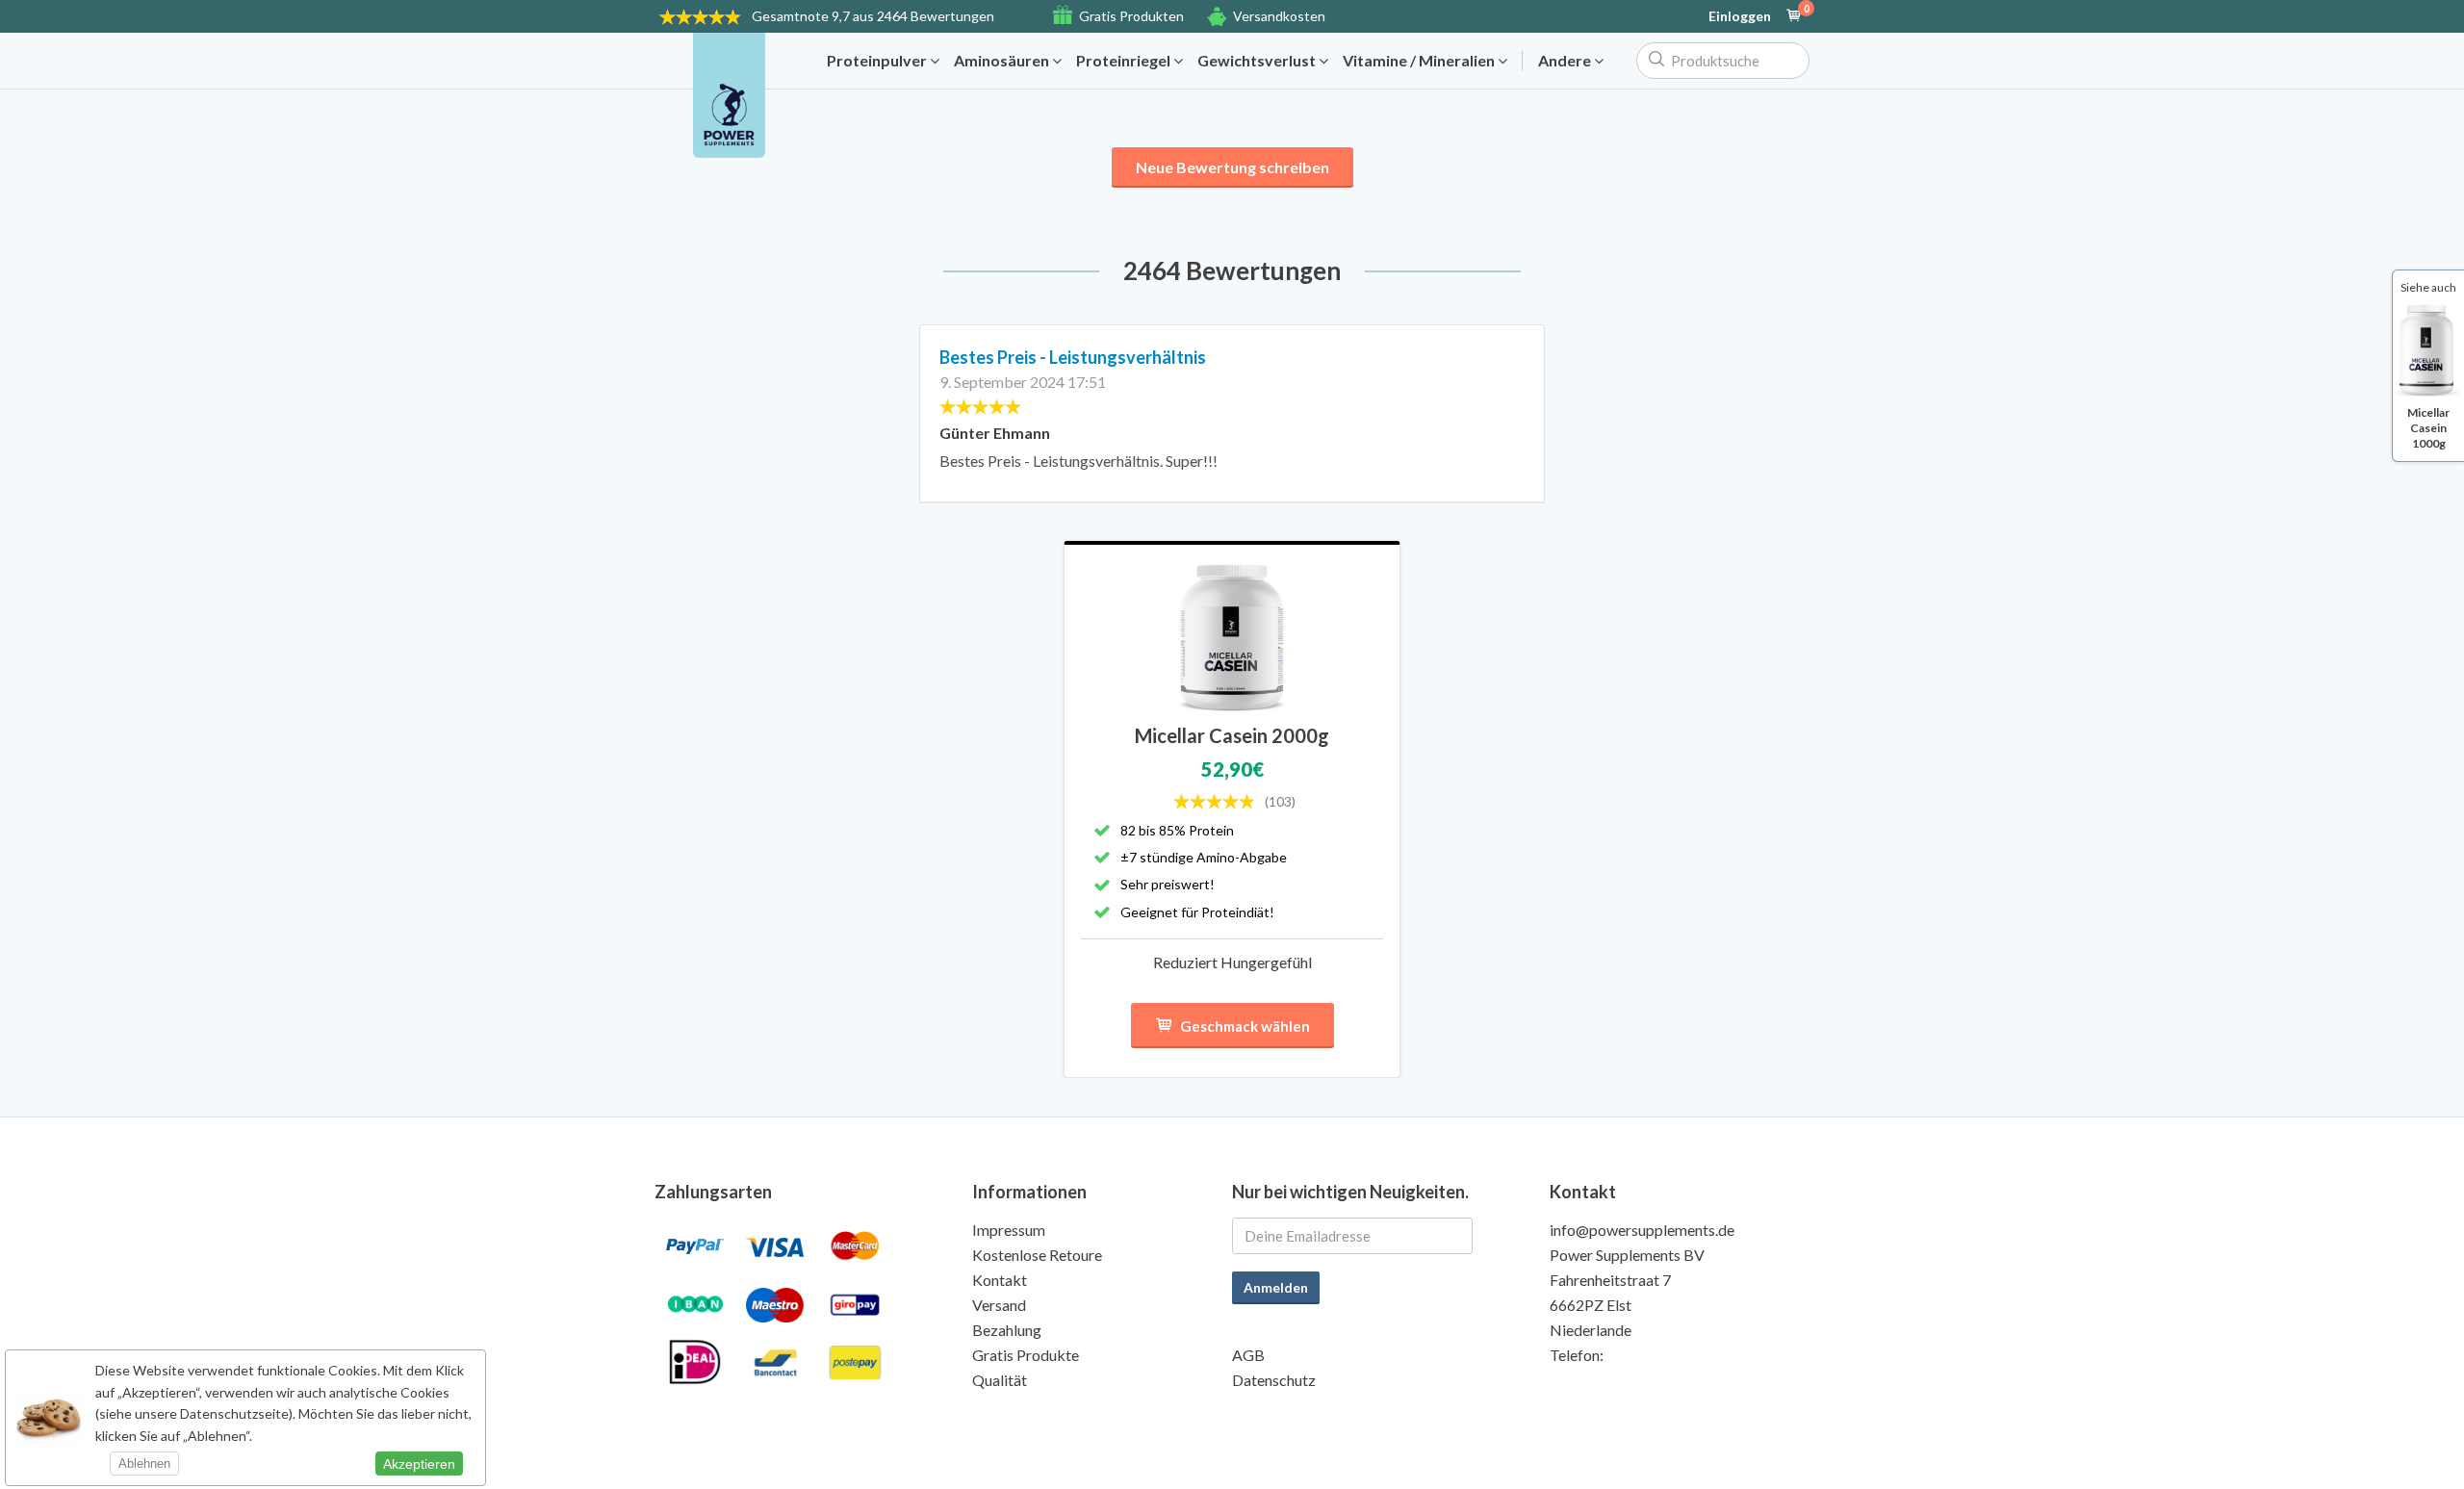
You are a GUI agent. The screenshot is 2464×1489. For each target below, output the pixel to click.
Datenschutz (1274, 1380)
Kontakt (1000, 1280)
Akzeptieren (419, 1464)
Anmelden (1276, 1287)
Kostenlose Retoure (1037, 1255)
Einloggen (1740, 16)
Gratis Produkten (1131, 16)
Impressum (1009, 1230)
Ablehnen (144, 1463)
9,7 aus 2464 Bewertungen (873, 16)
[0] (1794, 16)
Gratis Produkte (1026, 1355)
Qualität (1000, 1380)
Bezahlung (1007, 1330)
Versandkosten (1279, 16)
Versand (999, 1305)
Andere (1566, 61)
